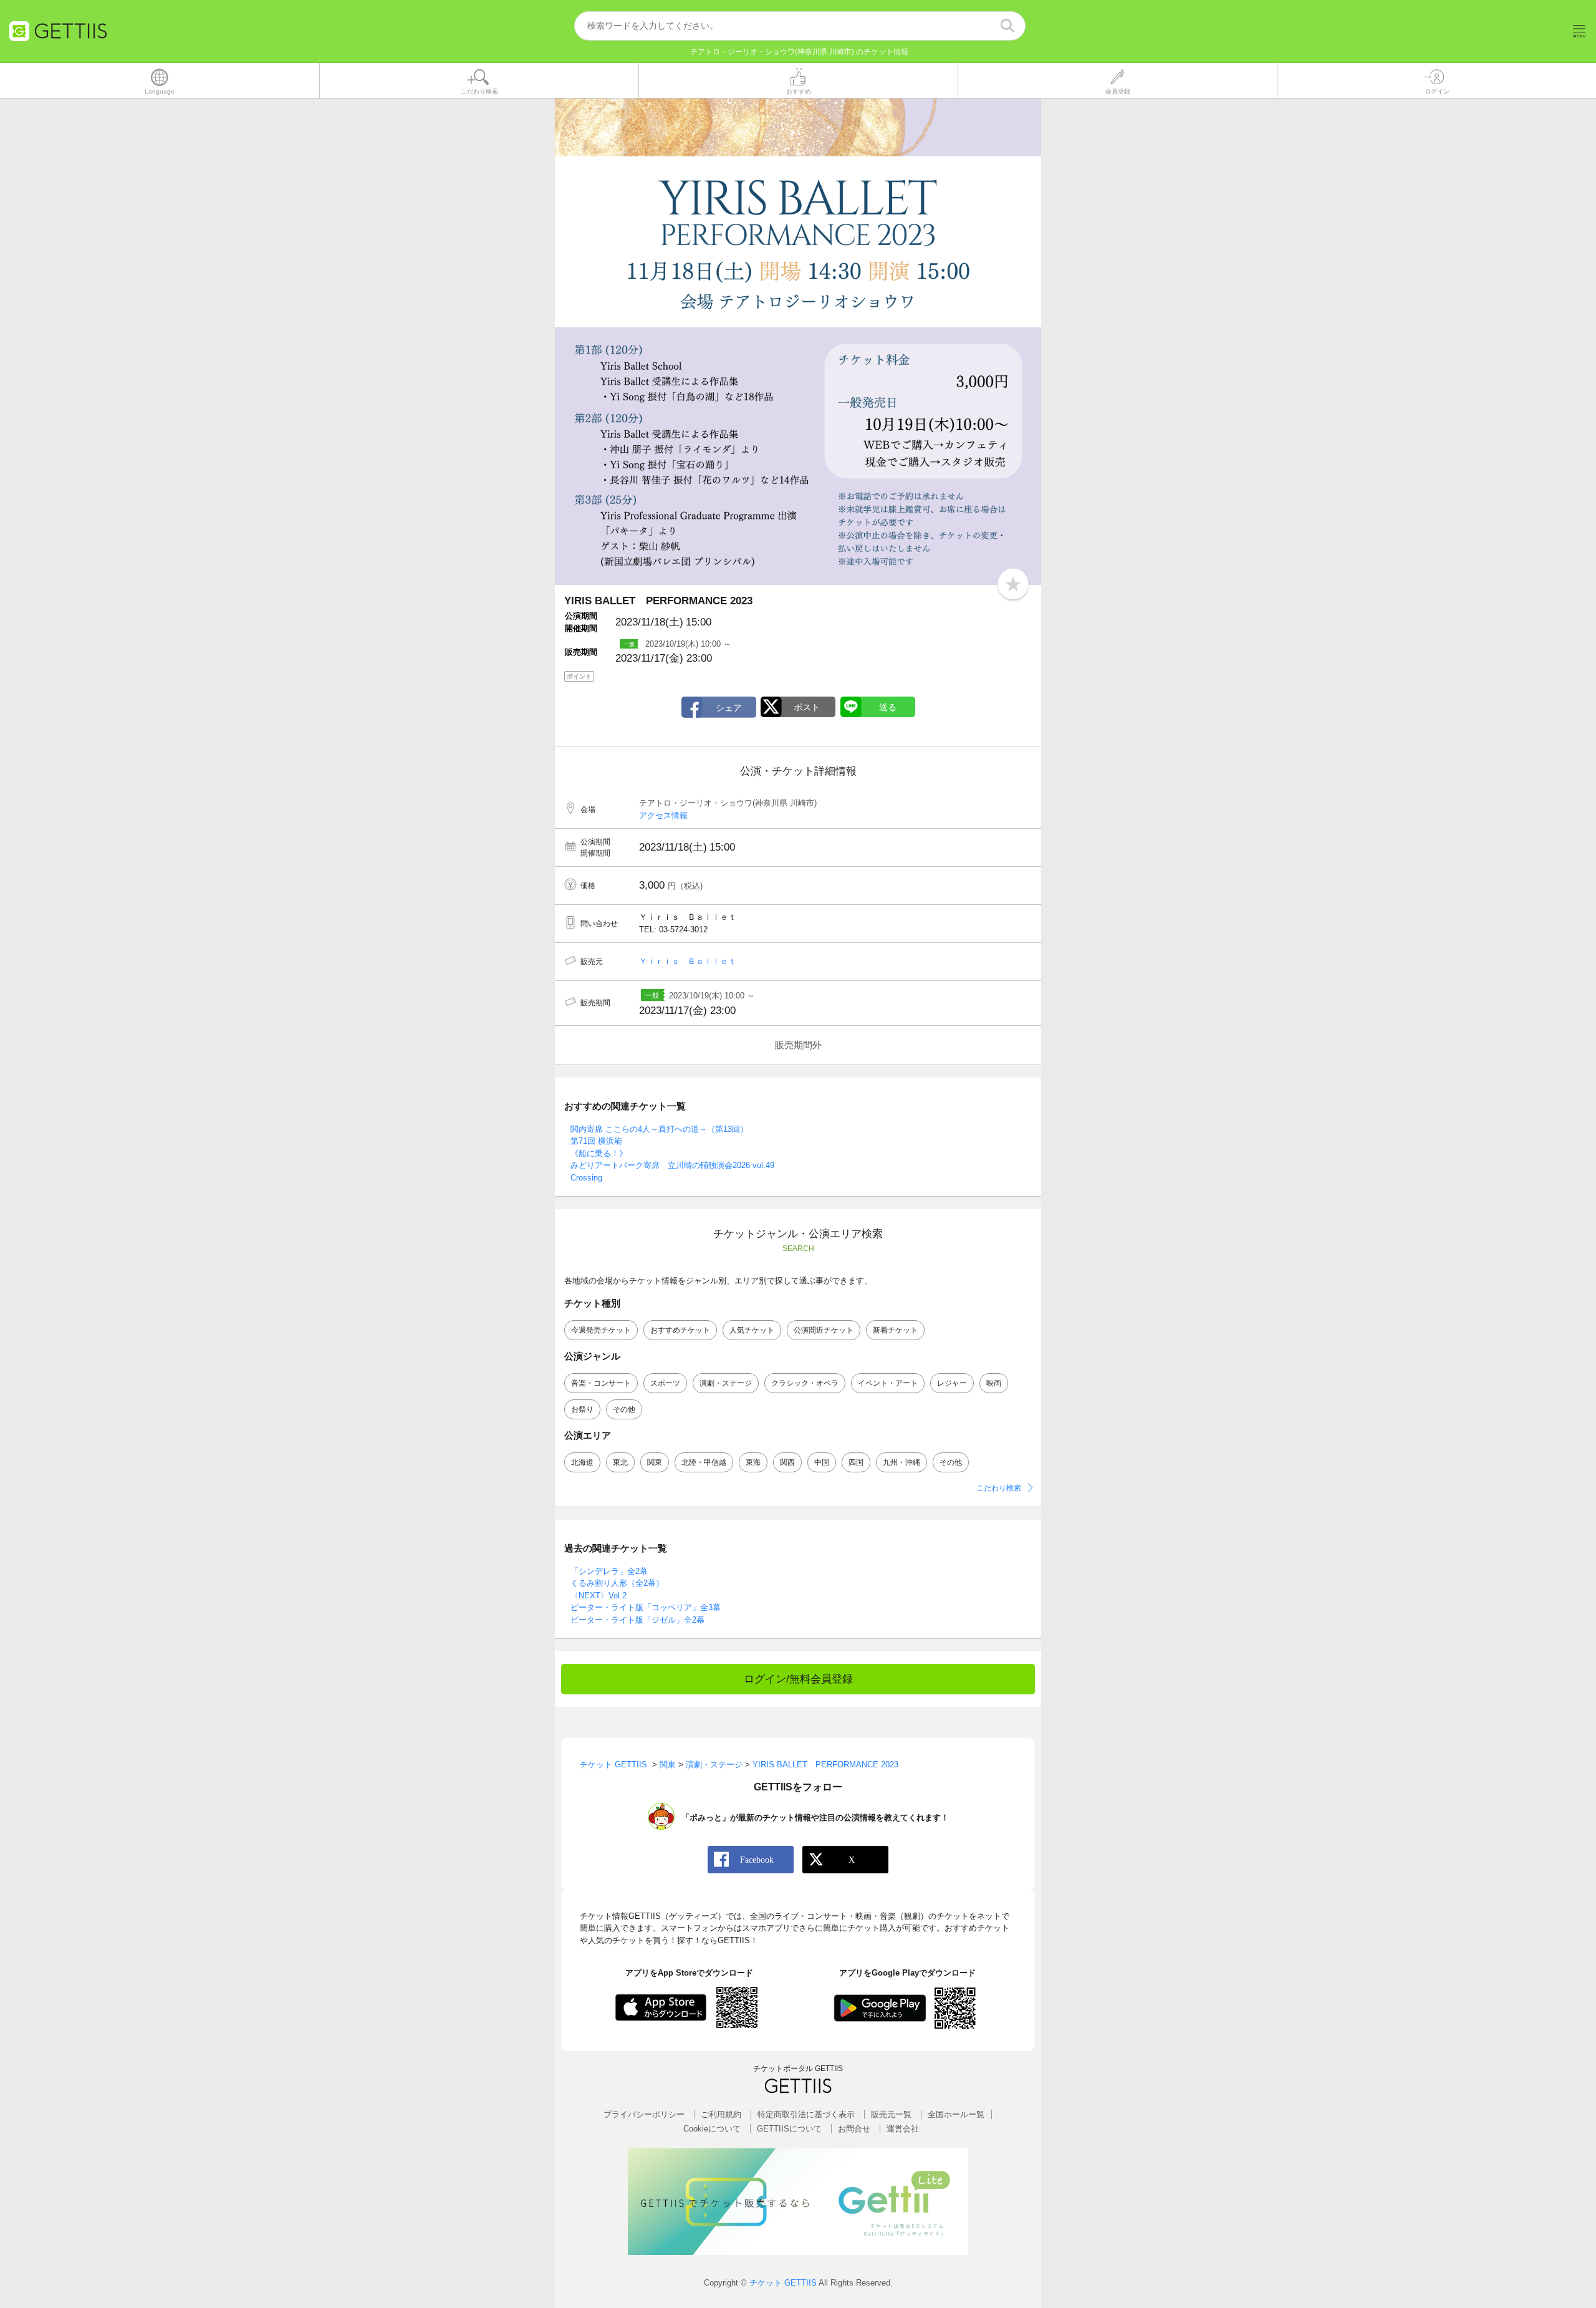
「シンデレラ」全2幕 (609, 1571)
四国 (856, 1462)
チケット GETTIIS (783, 2283)
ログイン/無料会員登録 (798, 1679)
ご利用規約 (721, 2114)
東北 (620, 1462)
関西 (787, 1462)
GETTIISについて (789, 2129)
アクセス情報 (663, 815)
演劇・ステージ (726, 1383)
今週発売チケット (601, 1330)
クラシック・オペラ (805, 1383)
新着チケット (895, 1330)
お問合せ (854, 2129)
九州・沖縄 (901, 1462)
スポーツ (665, 1383)
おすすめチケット (680, 1330)
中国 (822, 1462)
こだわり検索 (999, 1488)
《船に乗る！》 (599, 1153)
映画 (994, 1383)
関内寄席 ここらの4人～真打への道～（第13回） (659, 1129)
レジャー (952, 1383)
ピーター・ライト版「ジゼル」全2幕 (637, 1620)
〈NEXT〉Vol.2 (598, 1596)
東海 (753, 1462)
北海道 (582, 1462)
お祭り (582, 1409)
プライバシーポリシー (644, 2114)
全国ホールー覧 (956, 2114)
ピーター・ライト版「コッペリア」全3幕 (646, 1607)
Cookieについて (712, 2129)
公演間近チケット (824, 1330)
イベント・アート (888, 1383)
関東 (655, 1462)
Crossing (586, 1178)
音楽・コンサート (601, 1383)
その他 (624, 1409)
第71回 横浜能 (596, 1141)
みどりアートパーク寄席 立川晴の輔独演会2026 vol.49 (672, 1165)
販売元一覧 (891, 2114)
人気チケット (752, 1330)
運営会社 (903, 2129)
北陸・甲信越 (704, 1462)
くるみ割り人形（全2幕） (617, 1583)
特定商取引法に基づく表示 (806, 2114)
